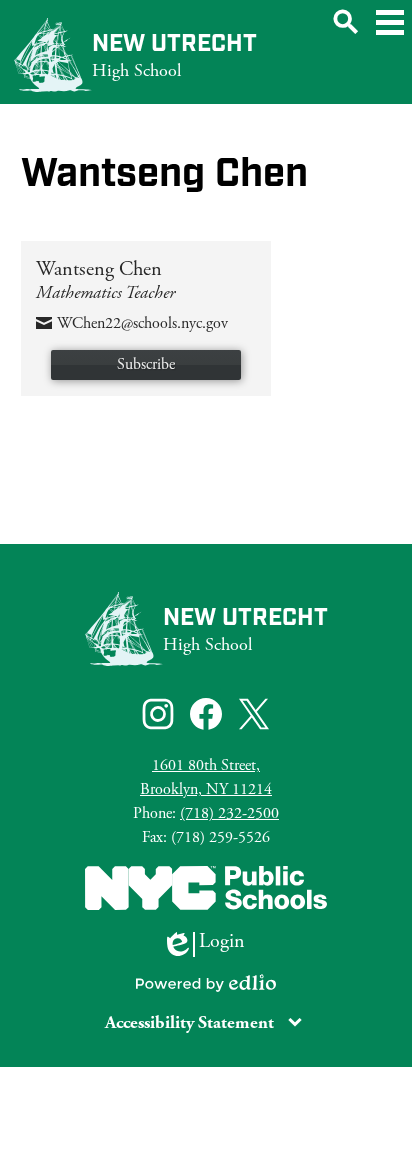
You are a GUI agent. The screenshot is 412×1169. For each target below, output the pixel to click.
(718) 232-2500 (229, 813)
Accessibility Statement (189, 1022)
